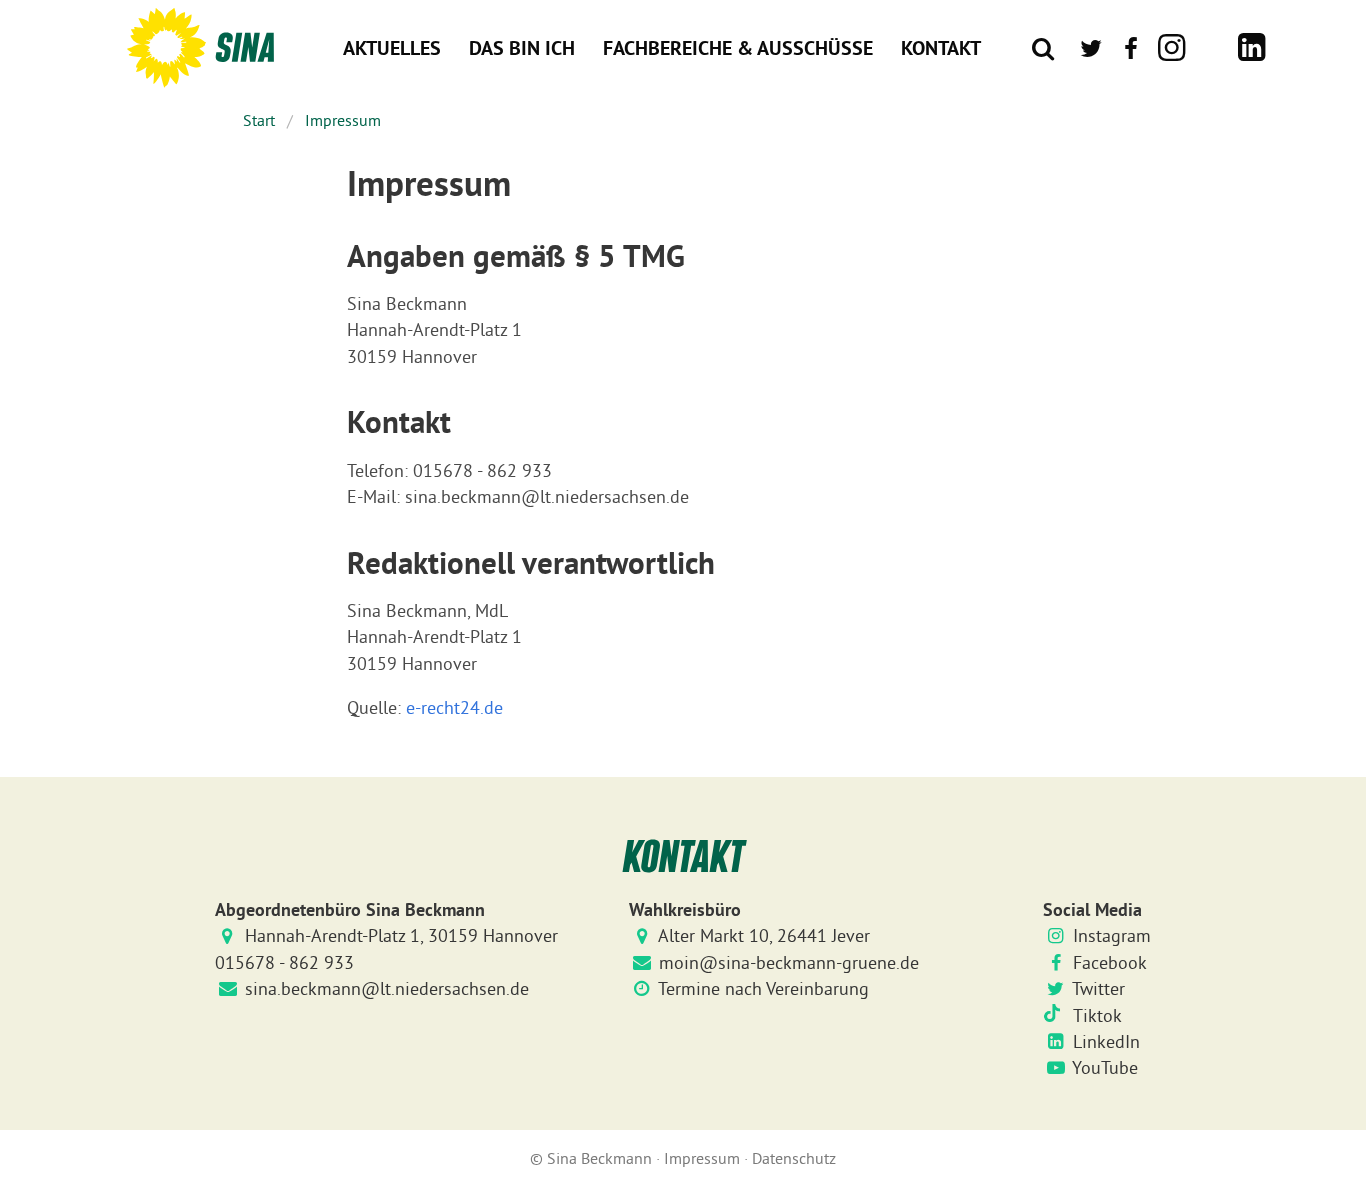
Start (259, 120)
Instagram (1112, 936)
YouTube (1105, 1068)
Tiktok (1097, 1016)
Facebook (1110, 963)
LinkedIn (1106, 1042)
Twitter (1098, 989)
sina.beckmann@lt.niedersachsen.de (387, 989)
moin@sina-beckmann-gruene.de (789, 963)
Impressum (343, 120)
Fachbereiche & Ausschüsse (738, 48)
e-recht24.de (454, 708)
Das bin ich (522, 48)
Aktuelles (392, 48)
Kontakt (941, 48)
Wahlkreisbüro (685, 909)
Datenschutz (794, 1158)
